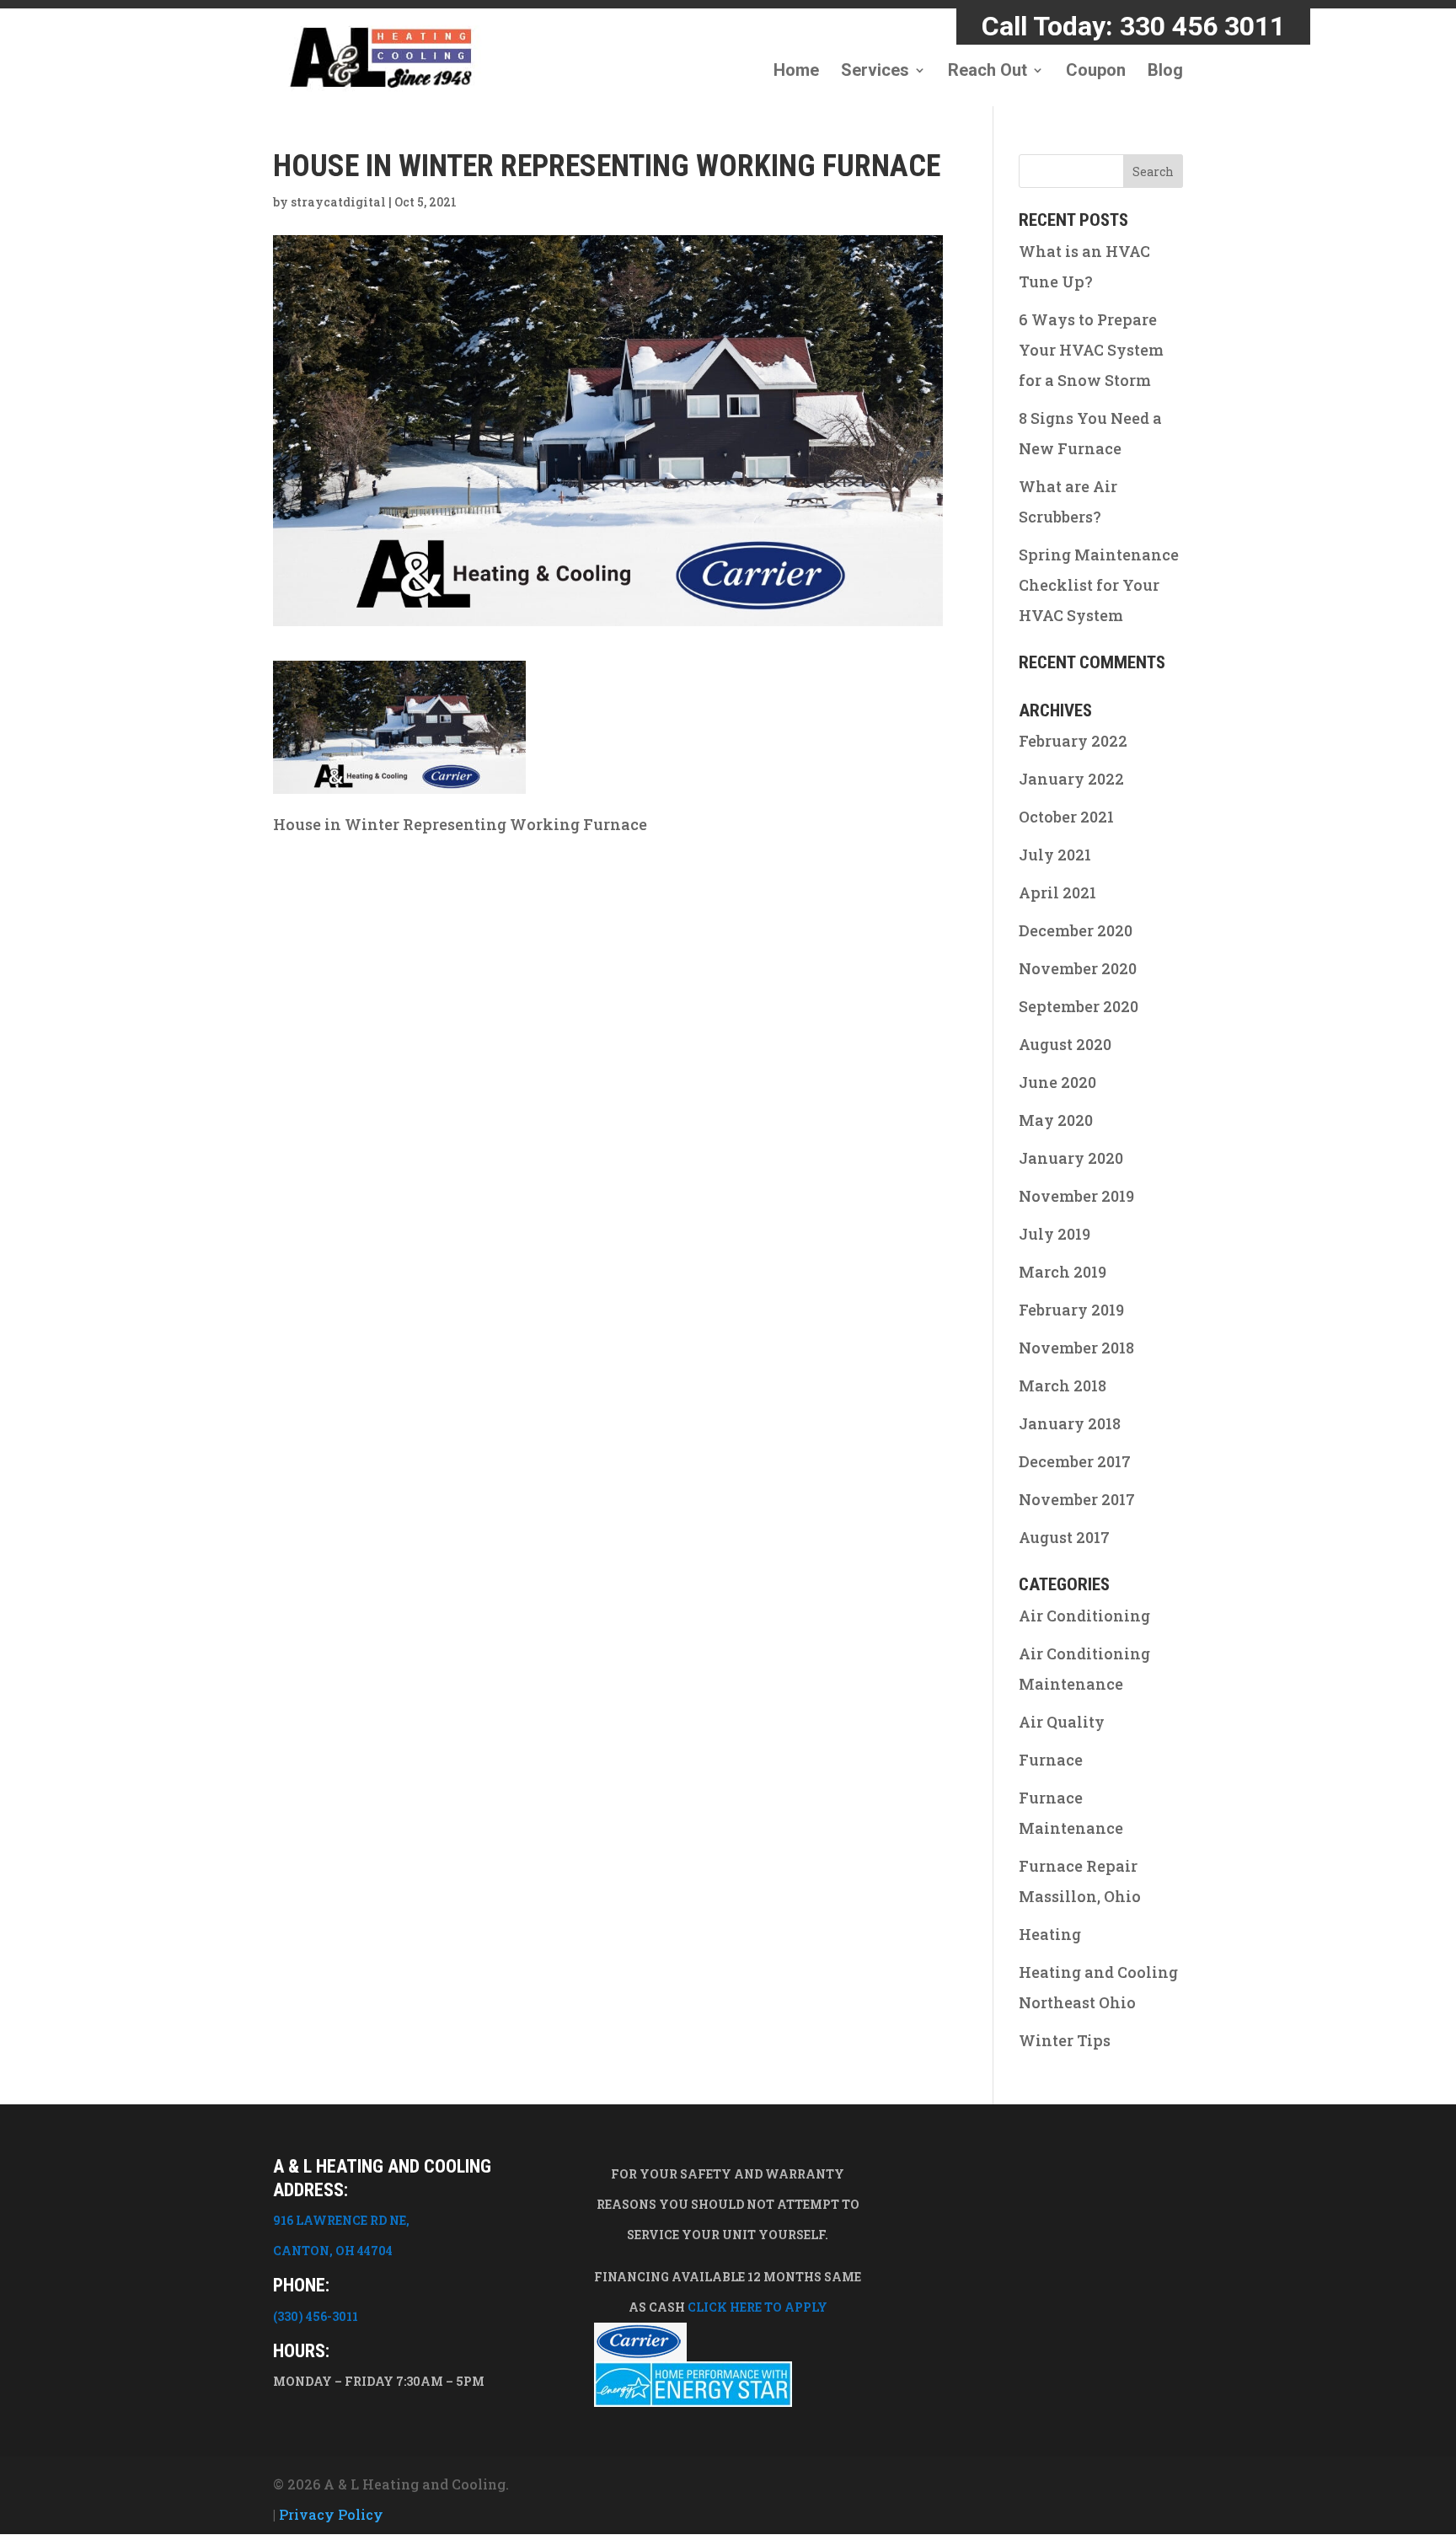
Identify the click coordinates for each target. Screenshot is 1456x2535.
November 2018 (1076, 1348)
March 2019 (1063, 1272)
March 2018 (1063, 1385)
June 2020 (1057, 1082)
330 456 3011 (1202, 26)
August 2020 (1065, 1044)
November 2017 (1077, 1499)
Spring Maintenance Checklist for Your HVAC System (1099, 585)
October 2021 (1066, 817)
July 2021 (1055, 855)
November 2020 (1078, 968)
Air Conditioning (1084, 1616)
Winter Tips (1065, 2040)
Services (875, 72)
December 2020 (1076, 930)
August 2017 (1064, 1537)
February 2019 (1071, 1310)
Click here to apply (757, 2307)
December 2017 (1075, 1461)
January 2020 (1071, 1158)
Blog (1165, 72)
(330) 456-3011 (316, 2316)
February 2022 (1073, 741)
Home (796, 72)
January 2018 (1070, 1423)
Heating (1050, 1934)
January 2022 (1071, 779)
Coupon (1096, 72)
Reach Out (988, 72)
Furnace (1051, 1760)
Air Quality (1062, 1722)
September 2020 (1079, 1006)
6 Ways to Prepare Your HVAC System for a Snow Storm (1091, 350)
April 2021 (1057, 892)
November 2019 (1076, 1196)
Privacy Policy (331, 2514)
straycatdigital (338, 202)
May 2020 (1056, 1120)
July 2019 (1055, 1234)
